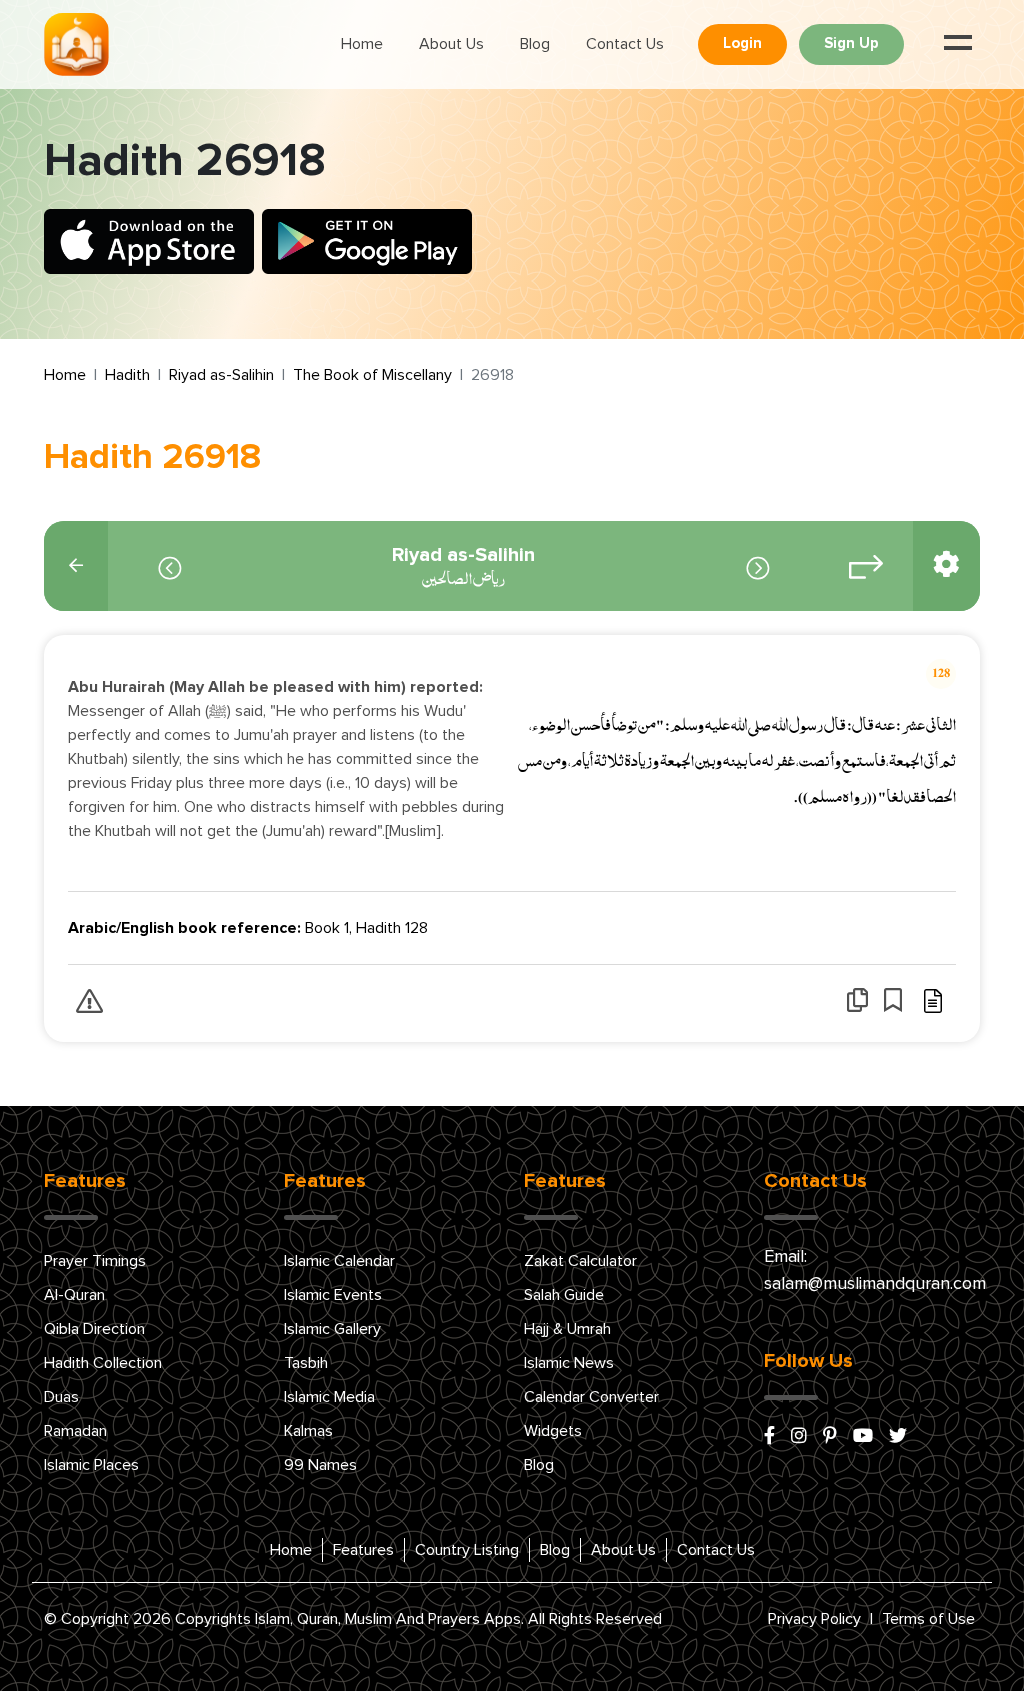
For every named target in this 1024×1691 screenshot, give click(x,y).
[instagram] (799, 1437)
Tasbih (306, 1363)
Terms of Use (928, 1619)
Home (362, 44)
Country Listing (467, 1550)
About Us (451, 44)
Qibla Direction (94, 1329)
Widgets (553, 1431)
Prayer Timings (95, 1261)
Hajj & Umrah (567, 1329)
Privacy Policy (814, 1619)
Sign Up (851, 43)
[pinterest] (830, 1437)
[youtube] (863, 1437)
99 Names (320, 1465)
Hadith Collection (103, 1363)
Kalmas (308, 1431)
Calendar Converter (591, 1397)
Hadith (127, 375)
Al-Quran (74, 1295)
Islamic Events (333, 1295)
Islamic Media (329, 1397)
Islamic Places (91, 1465)
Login (742, 43)
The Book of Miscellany (372, 375)
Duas (61, 1397)
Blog (535, 44)
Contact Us (625, 44)
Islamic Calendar (339, 1261)
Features (363, 1550)
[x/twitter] (898, 1437)
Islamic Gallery (332, 1329)
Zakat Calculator (580, 1261)
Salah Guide (564, 1295)
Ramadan (75, 1431)
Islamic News (569, 1363)
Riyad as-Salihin (221, 375)
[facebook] (769, 1437)
